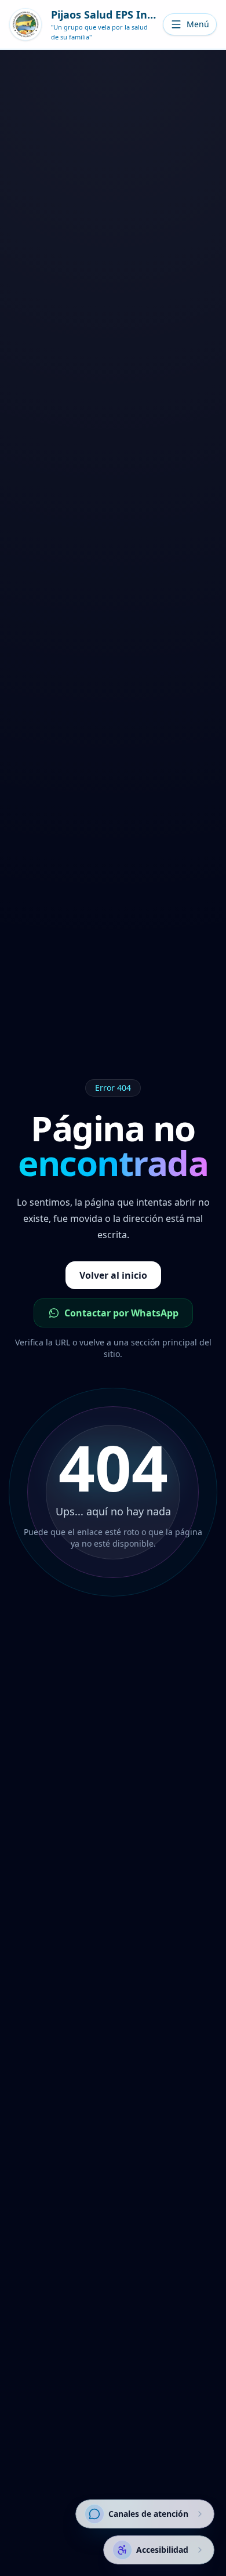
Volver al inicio (113, 1275)
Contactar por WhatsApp (121, 1313)
